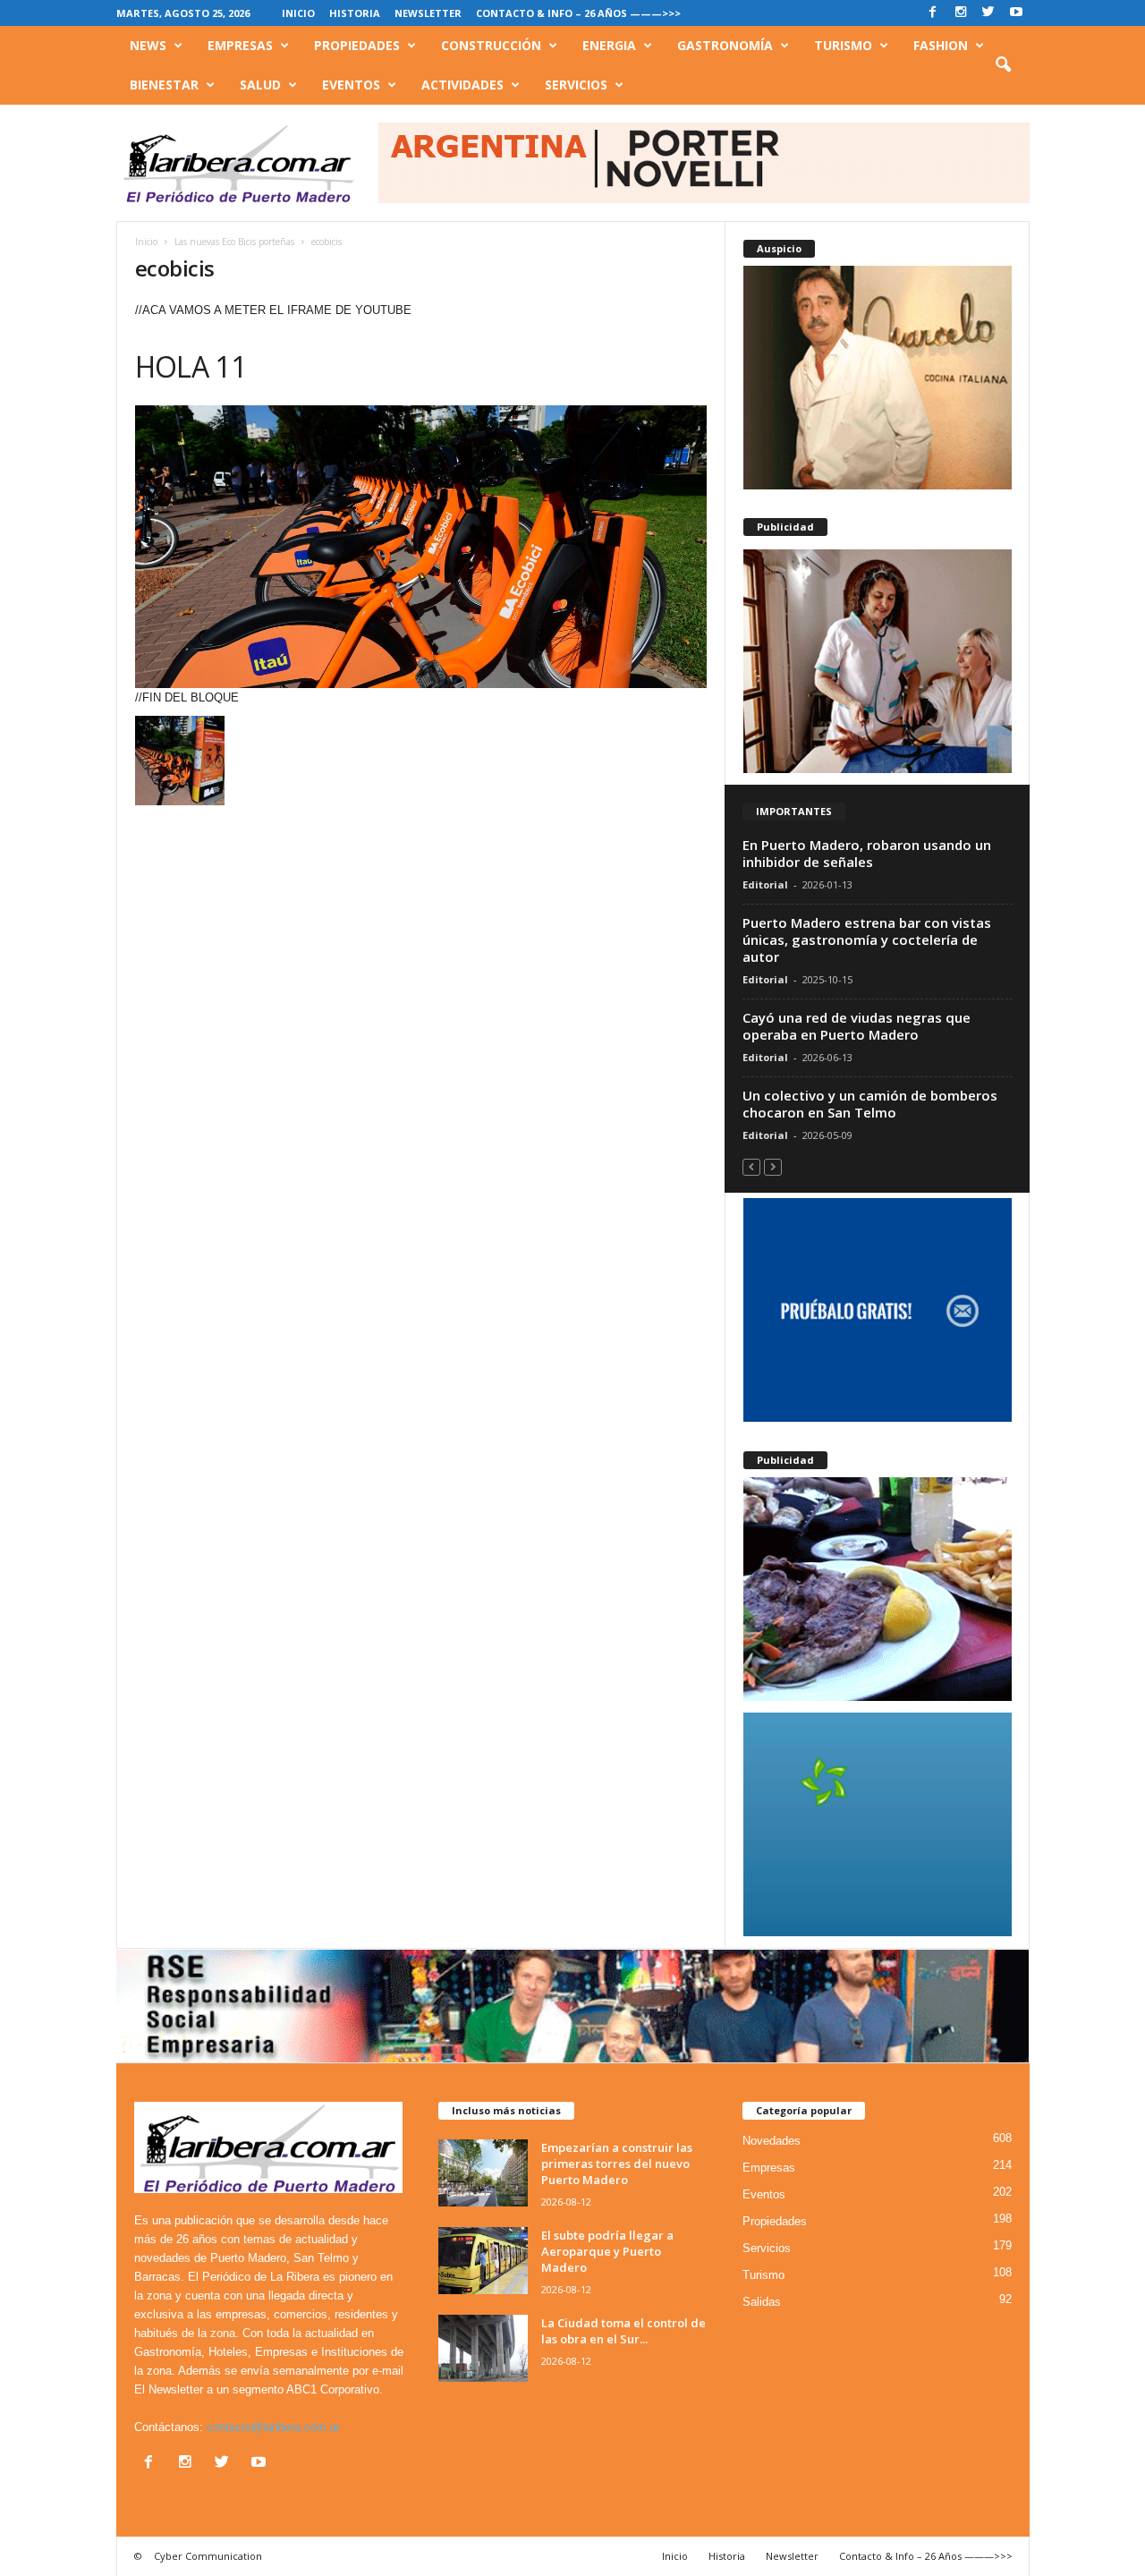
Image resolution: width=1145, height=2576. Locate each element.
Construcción (491, 45)
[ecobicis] (421, 547)
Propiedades (357, 45)
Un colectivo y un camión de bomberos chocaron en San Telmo (870, 1104)
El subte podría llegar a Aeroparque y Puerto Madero (607, 2251)
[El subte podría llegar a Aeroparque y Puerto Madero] (483, 2261)
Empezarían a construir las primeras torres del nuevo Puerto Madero (617, 2164)
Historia (355, 13)
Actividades (462, 85)
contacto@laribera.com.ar (273, 2427)
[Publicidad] (878, 661)
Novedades (772, 2141)
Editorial (765, 884)
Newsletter (428, 13)
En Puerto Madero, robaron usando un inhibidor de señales (867, 853)
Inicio (298, 13)
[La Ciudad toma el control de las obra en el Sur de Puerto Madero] (483, 2348)
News (148, 45)
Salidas (762, 2302)
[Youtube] (1016, 13)
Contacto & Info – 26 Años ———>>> (578, 13)
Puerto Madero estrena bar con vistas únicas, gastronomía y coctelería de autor (867, 939)
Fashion (941, 45)
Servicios (576, 85)
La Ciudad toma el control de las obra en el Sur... (623, 2331)
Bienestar (164, 85)
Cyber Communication (208, 2556)
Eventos (351, 85)
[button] (1003, 65)
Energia (609, 45)
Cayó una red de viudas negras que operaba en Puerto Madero (857, 1026)
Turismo (843, 45)
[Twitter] (988, 13)
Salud (260, 85)
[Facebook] (933, 13)
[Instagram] (961, 13)
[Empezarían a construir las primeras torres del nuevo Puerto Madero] (483, 2173)
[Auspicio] (878, 378)
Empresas (240, 45)
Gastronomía (725, 45)
